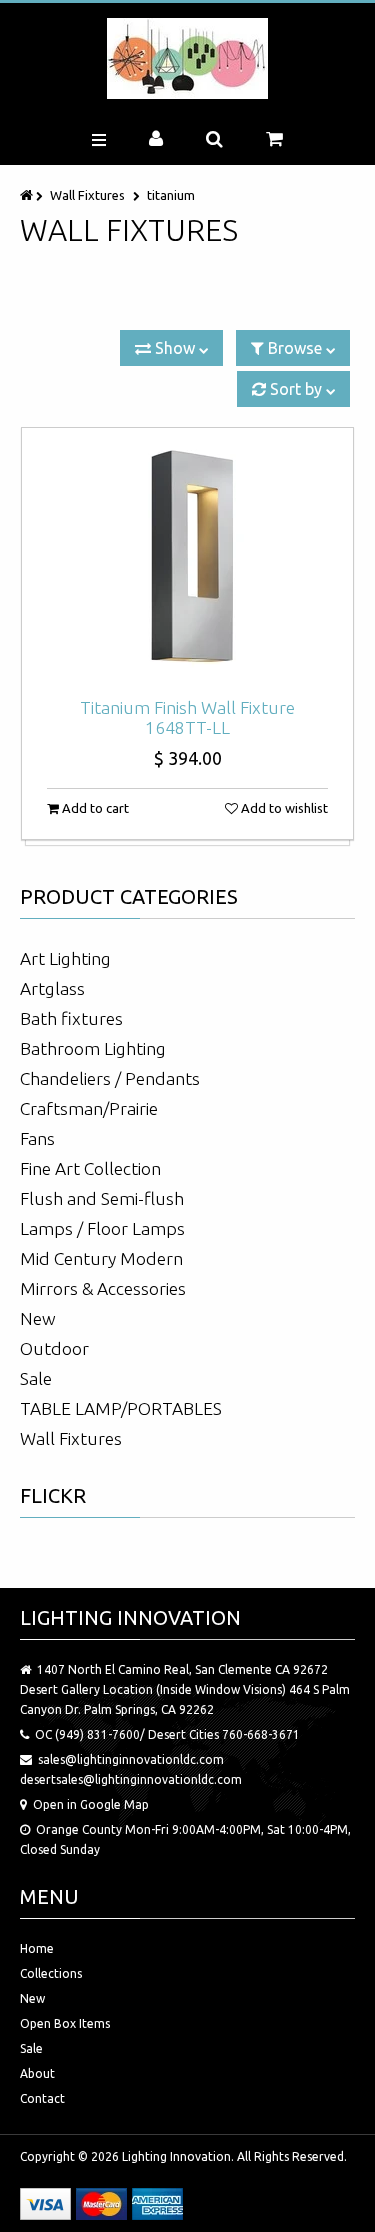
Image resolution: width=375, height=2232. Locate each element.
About (37, 2073)
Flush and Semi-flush (102, 1198)
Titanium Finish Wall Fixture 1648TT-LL (187, 717)
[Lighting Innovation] (187, 58)
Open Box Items (65, 2023)
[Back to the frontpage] (28, 195)
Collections (51, 1973)
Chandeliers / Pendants (110, 1078)
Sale (36, 1378)
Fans (37, 1138)
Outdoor (54, 1348)
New (38, 1318)
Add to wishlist (283, 808)
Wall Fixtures (87, 195)
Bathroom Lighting (93, 1048)
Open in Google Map (91, 1804)
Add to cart (94, 808)
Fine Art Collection (90, 1168)
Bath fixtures (71, 1018)
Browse (295, 348)
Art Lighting (65, 958)
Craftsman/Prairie (89, 1108)
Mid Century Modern (101, 1258)
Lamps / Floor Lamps (102, 1228)
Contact (42, 2098)
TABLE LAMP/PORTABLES (121, 1408)
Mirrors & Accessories (103, 1288)
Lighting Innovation (176, 2156)
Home (37, 1948)
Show (175, 348)
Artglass (52, 988)
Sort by (296, 389)
